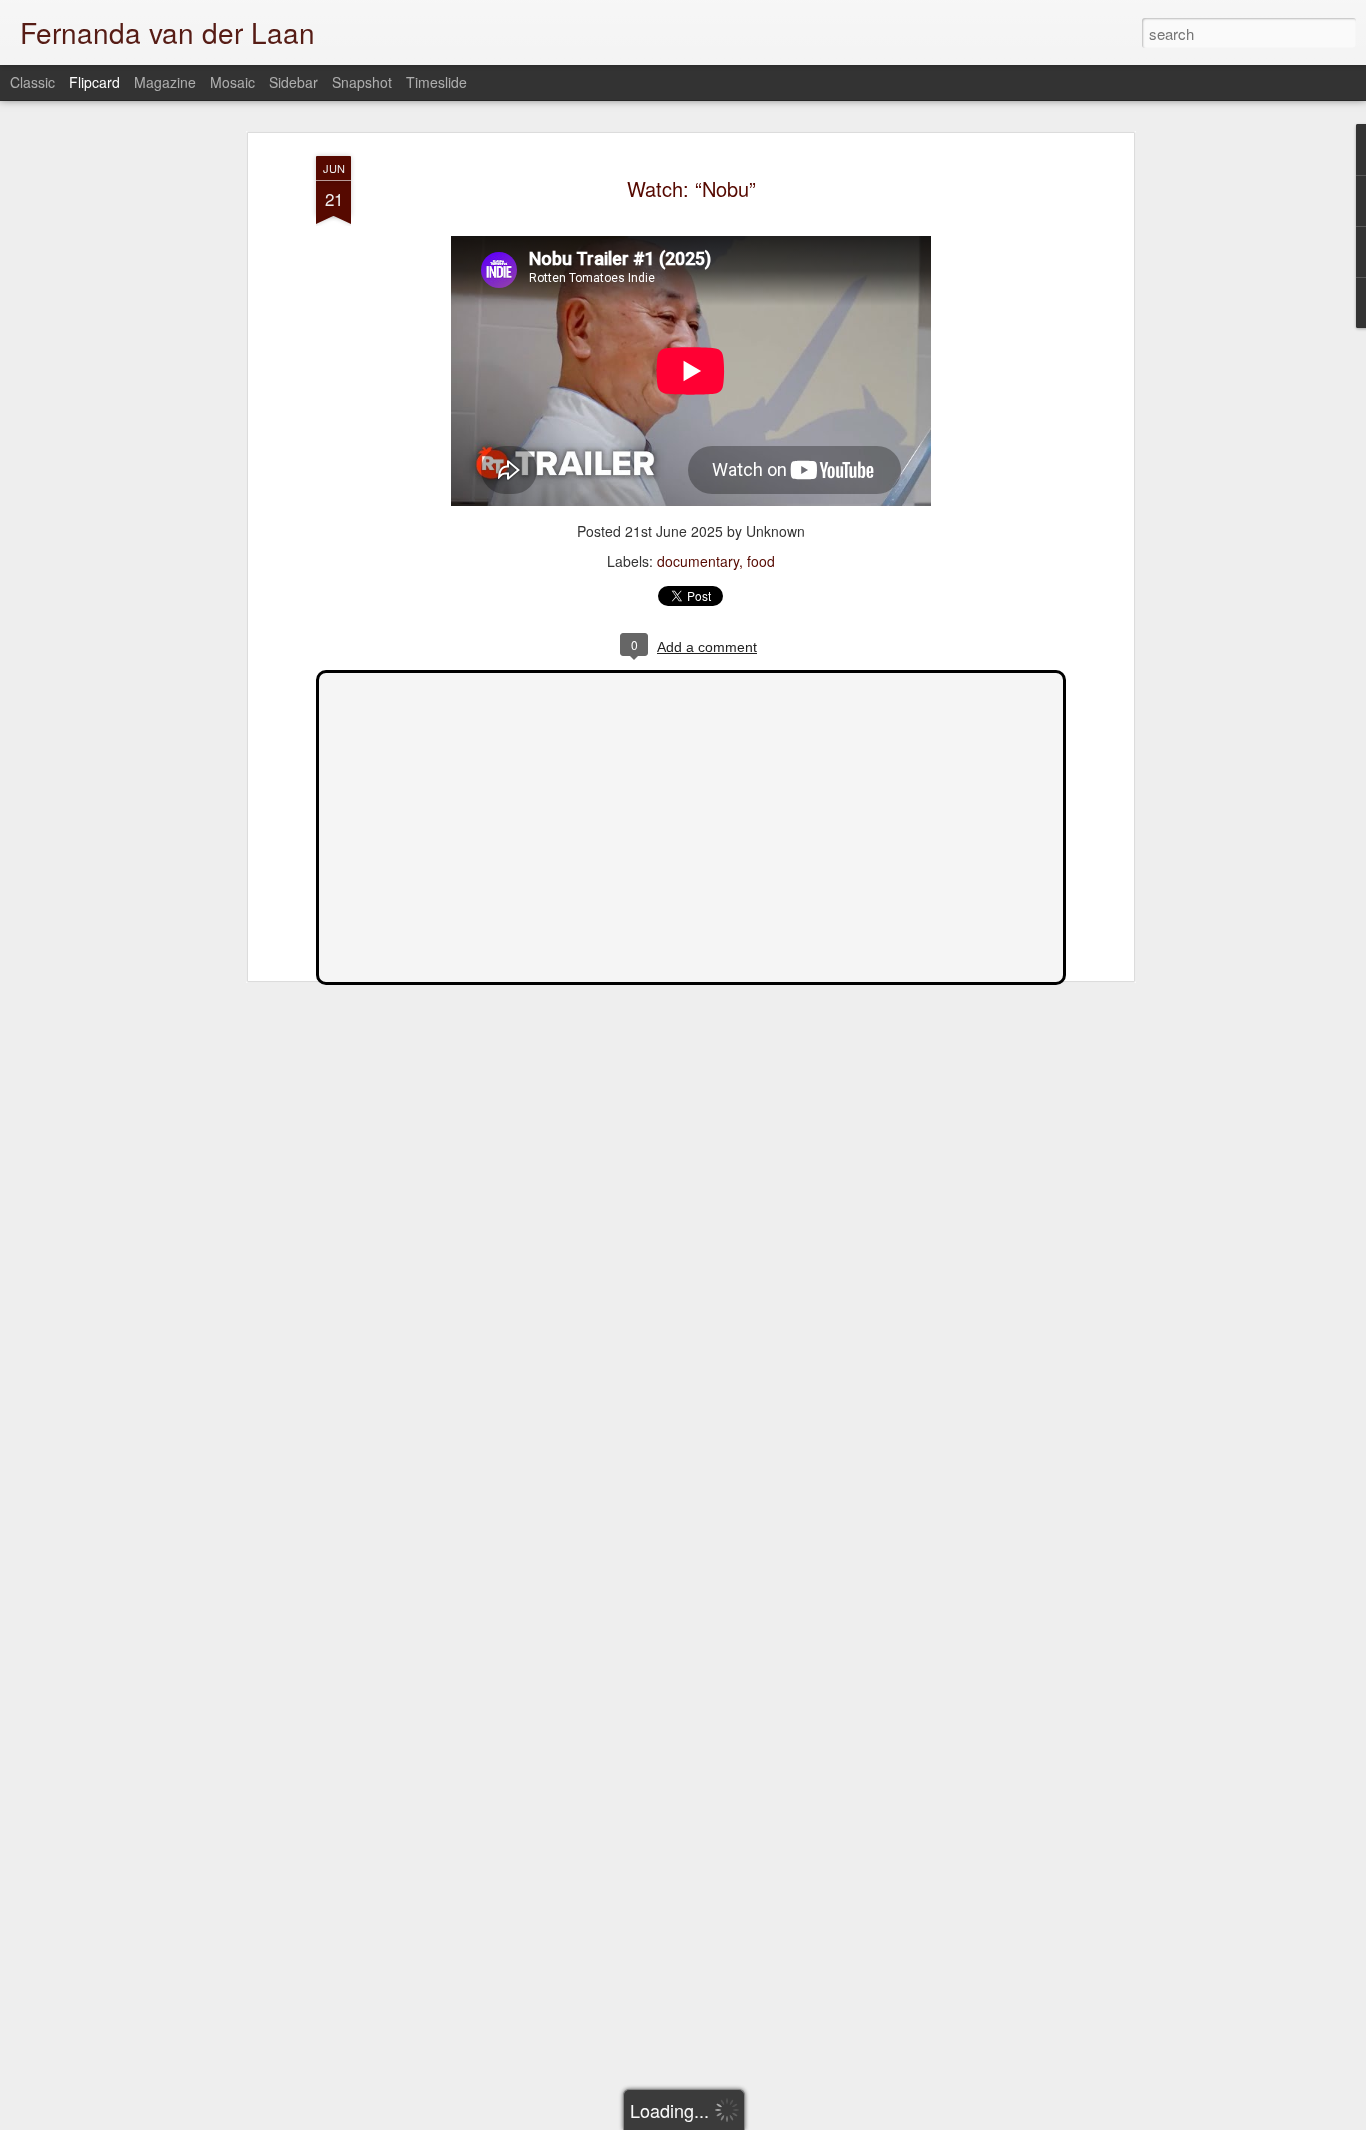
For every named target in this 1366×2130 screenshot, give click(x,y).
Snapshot (362, 82)
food (761, 561)
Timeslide (436, 82)
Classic (32, 82)
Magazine (165, 82)
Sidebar (293, 82)
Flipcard (94, 82)
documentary (698, 561)
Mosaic (232, 82)
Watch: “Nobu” (691, 188)
